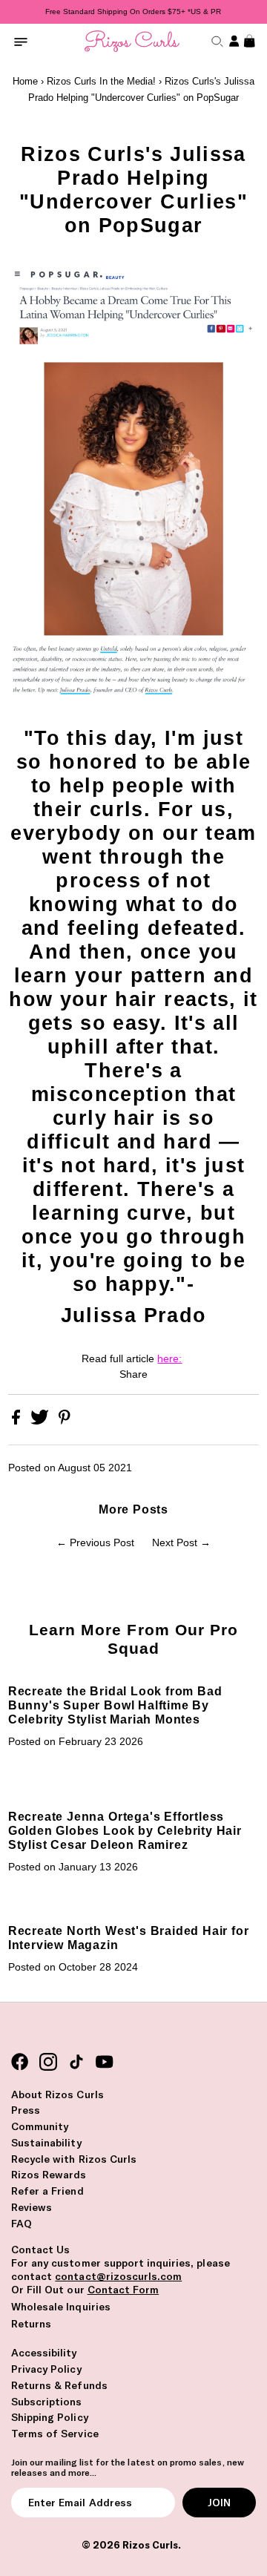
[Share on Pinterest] (65, 1421)
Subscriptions (47, 2402)
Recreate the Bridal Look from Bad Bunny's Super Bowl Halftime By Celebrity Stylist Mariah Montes (115, 1705)
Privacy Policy (46, 2369)
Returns (31, 2324)
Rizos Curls (150, 2545)
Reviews (32, 2207)
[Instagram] (48, 2062)
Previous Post (102, 1543)
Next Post (175, 1543)
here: (169, 1359)
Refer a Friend (47, 2191)
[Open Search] (215, 41)
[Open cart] (248, 41)
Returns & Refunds (59, 2385)
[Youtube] (105, 2062)
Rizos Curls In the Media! (101, 81)
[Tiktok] (76, 2062)
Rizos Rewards (49, 2175)
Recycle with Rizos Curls (74, 2159)
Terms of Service (55, 2434)
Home (25, 81)
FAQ (22, 2224)
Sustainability (46, 2143)
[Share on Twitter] (41, 1421)
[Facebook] (20, 2062)
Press (26, 2110)
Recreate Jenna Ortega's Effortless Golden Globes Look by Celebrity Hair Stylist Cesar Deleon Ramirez (125, 1830)
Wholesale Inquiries (61, 2307)
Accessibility (44, 2353)
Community (40, 2126)
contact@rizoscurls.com (118, 2276)
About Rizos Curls (57, 2094)
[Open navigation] (21, 41)
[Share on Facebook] (17, 1421)
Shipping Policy (50, 2417)
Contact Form (123, 2290)
